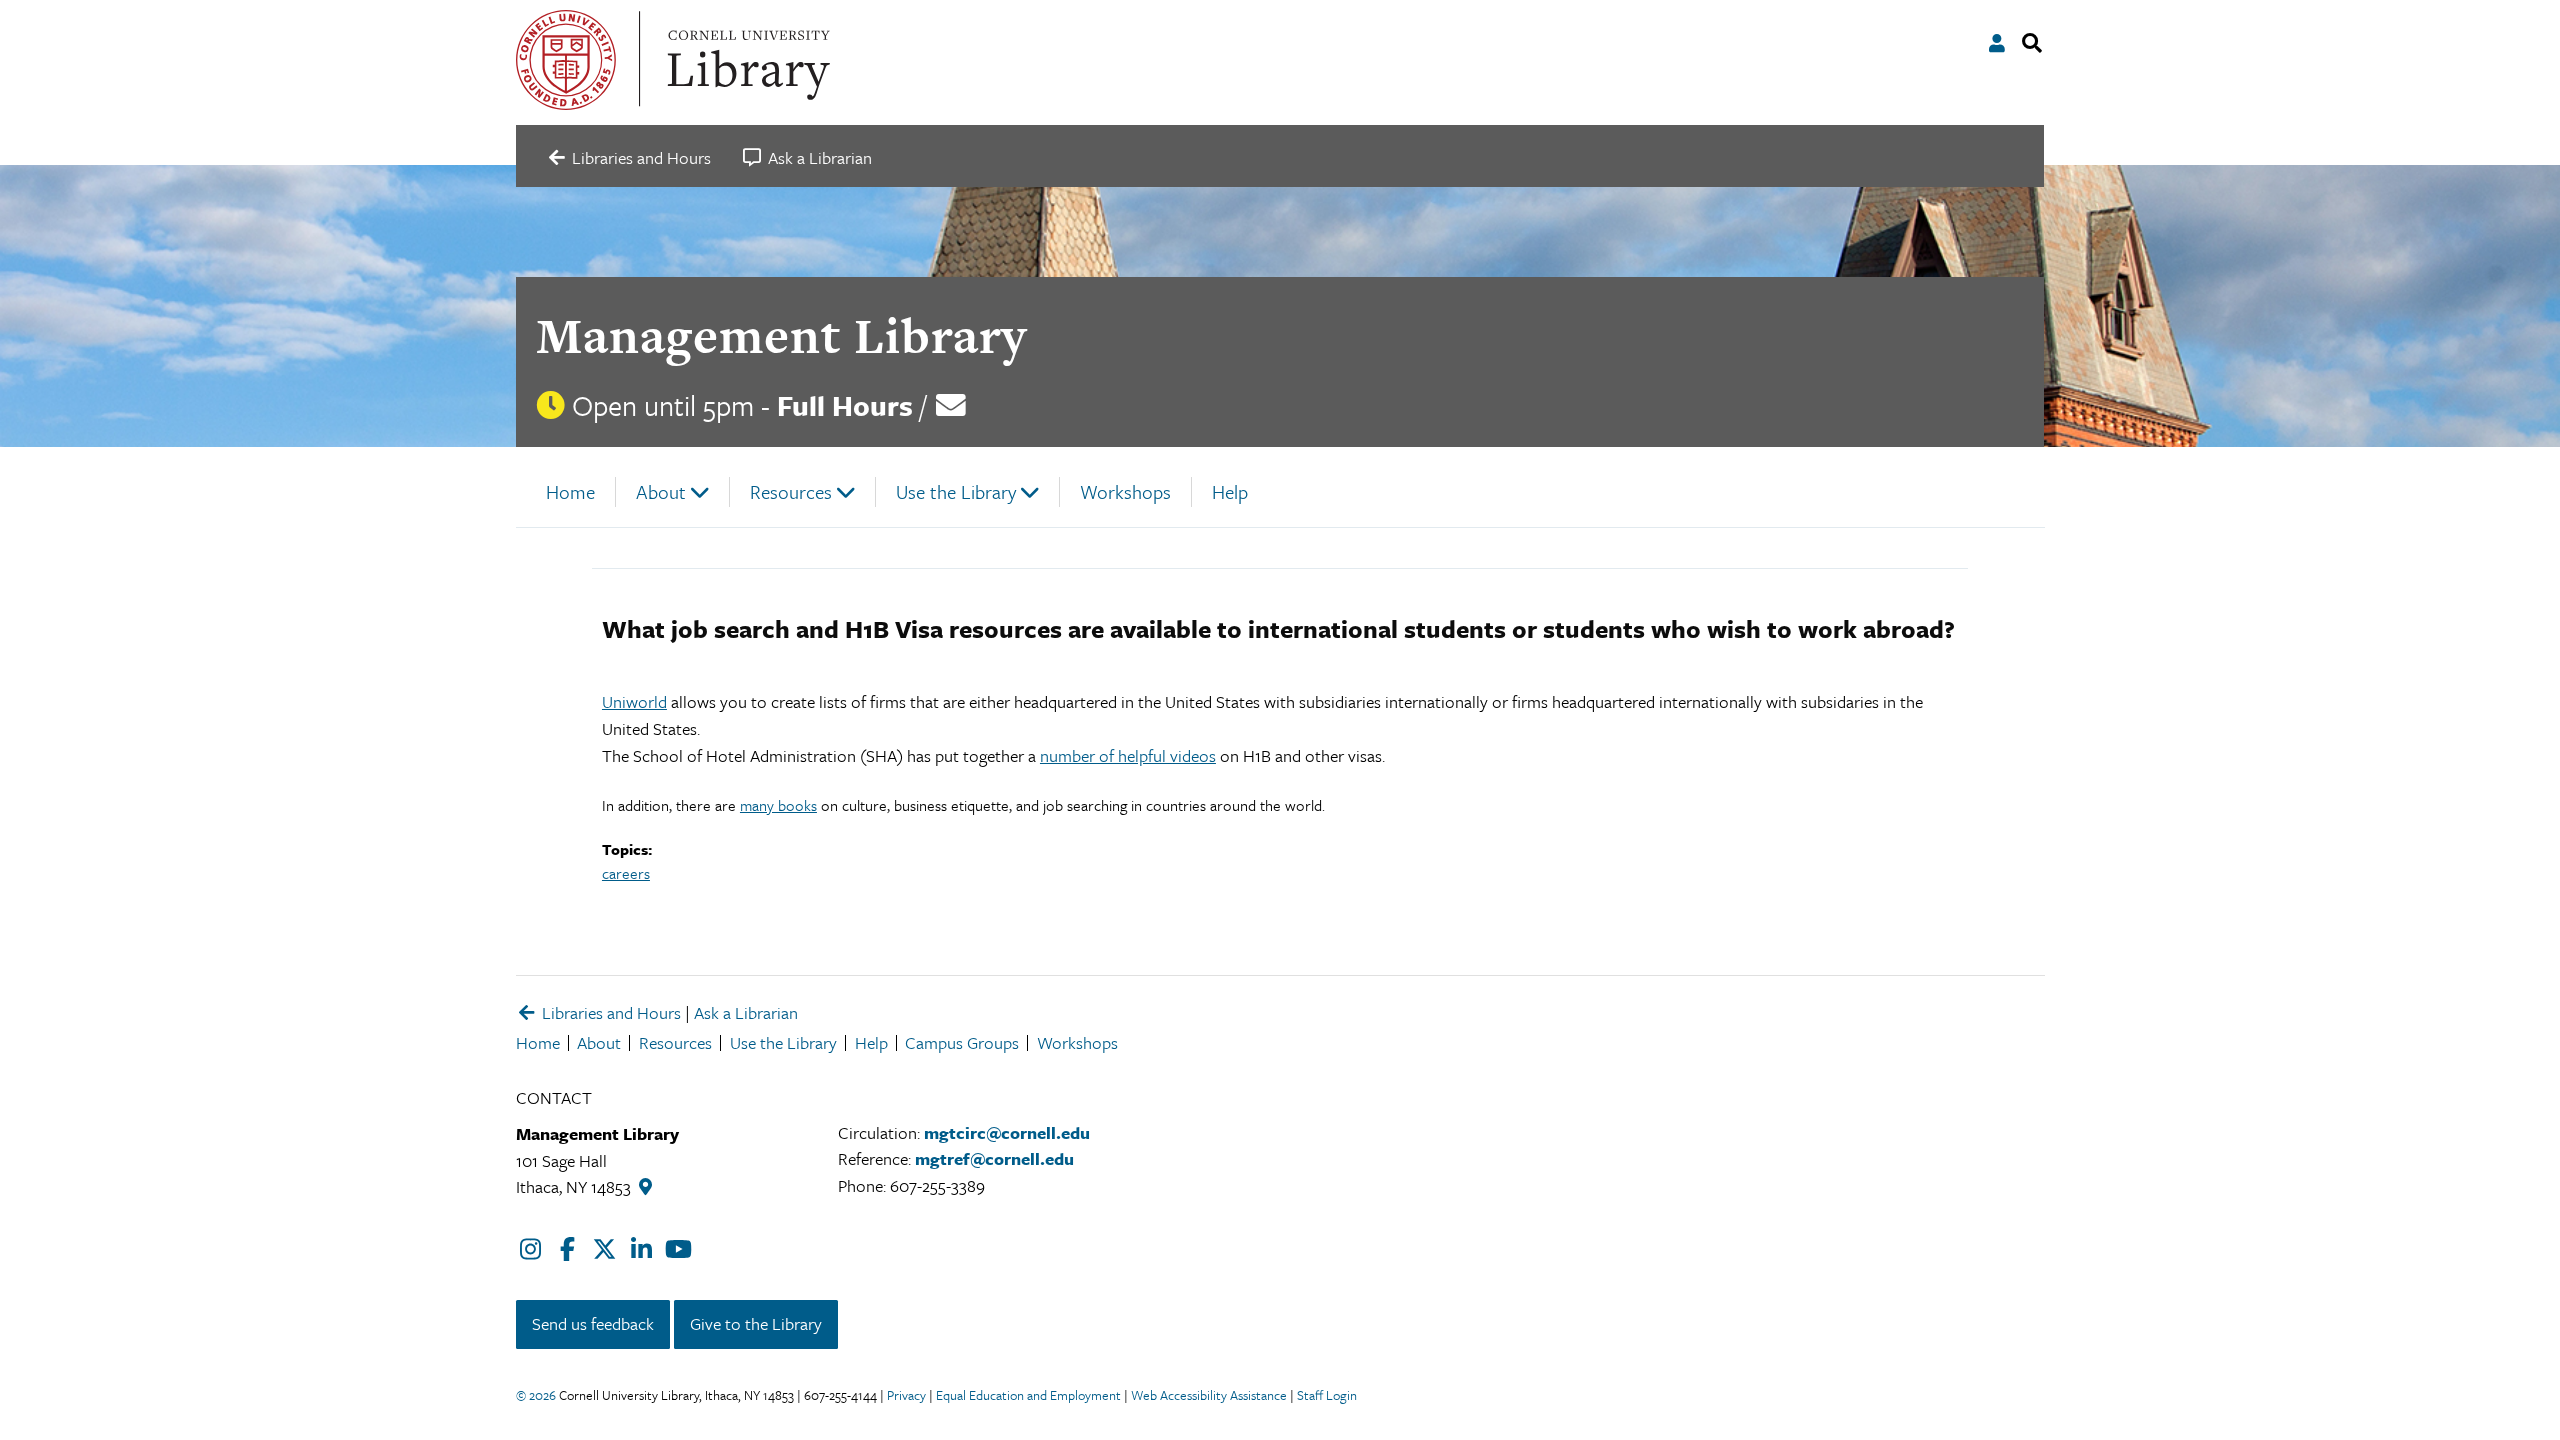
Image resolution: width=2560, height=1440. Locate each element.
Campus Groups (962, 1042)
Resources (791, 491)
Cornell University (566, 60)
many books (778, 805)
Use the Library (956, 491)
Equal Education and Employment (1028, 1395)
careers (626, 873)
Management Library (781, 335)
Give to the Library (756, 1323)
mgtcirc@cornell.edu (1007, 1132)
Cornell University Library (746, 60)
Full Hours (845, 405)
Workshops (1125, 491)
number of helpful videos (1128, 755)
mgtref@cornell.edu (994, 1158)
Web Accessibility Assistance (1209, 1395)
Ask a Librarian (746, 1012)
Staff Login (1327, 1395)
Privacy (906, 1395)
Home (570, 491)
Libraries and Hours (609, 1012)
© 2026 (536, 1395)
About (661, 491)
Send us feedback (593, 1323)
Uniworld (634, 701)
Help (1230, 491)
